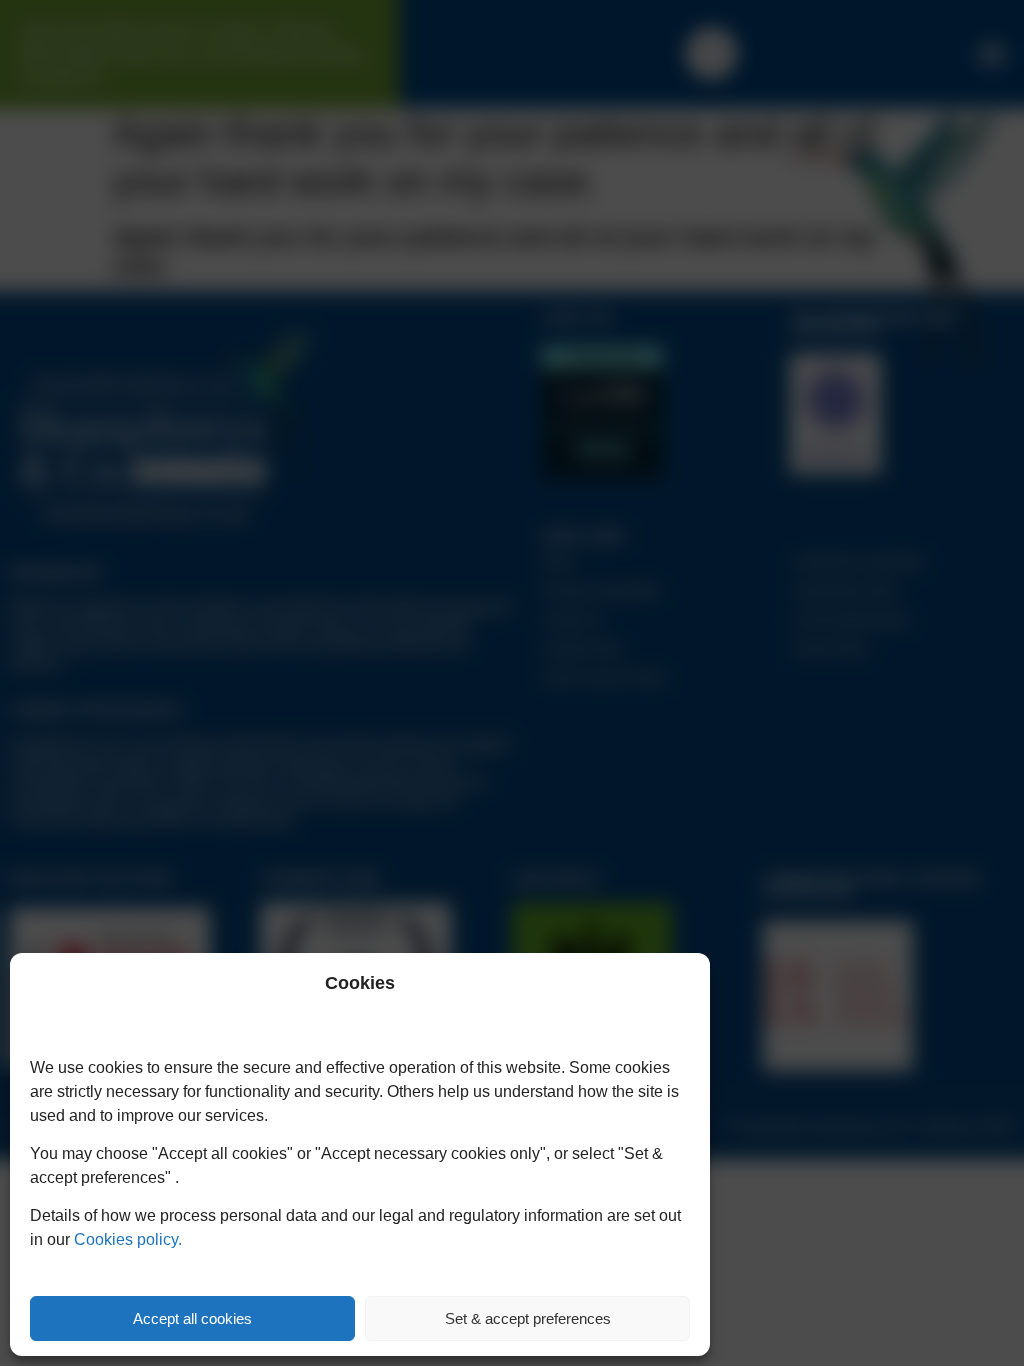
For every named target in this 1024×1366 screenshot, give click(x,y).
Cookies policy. (128, 1239)
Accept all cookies (192, 1318)
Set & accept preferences (528, 1318)
